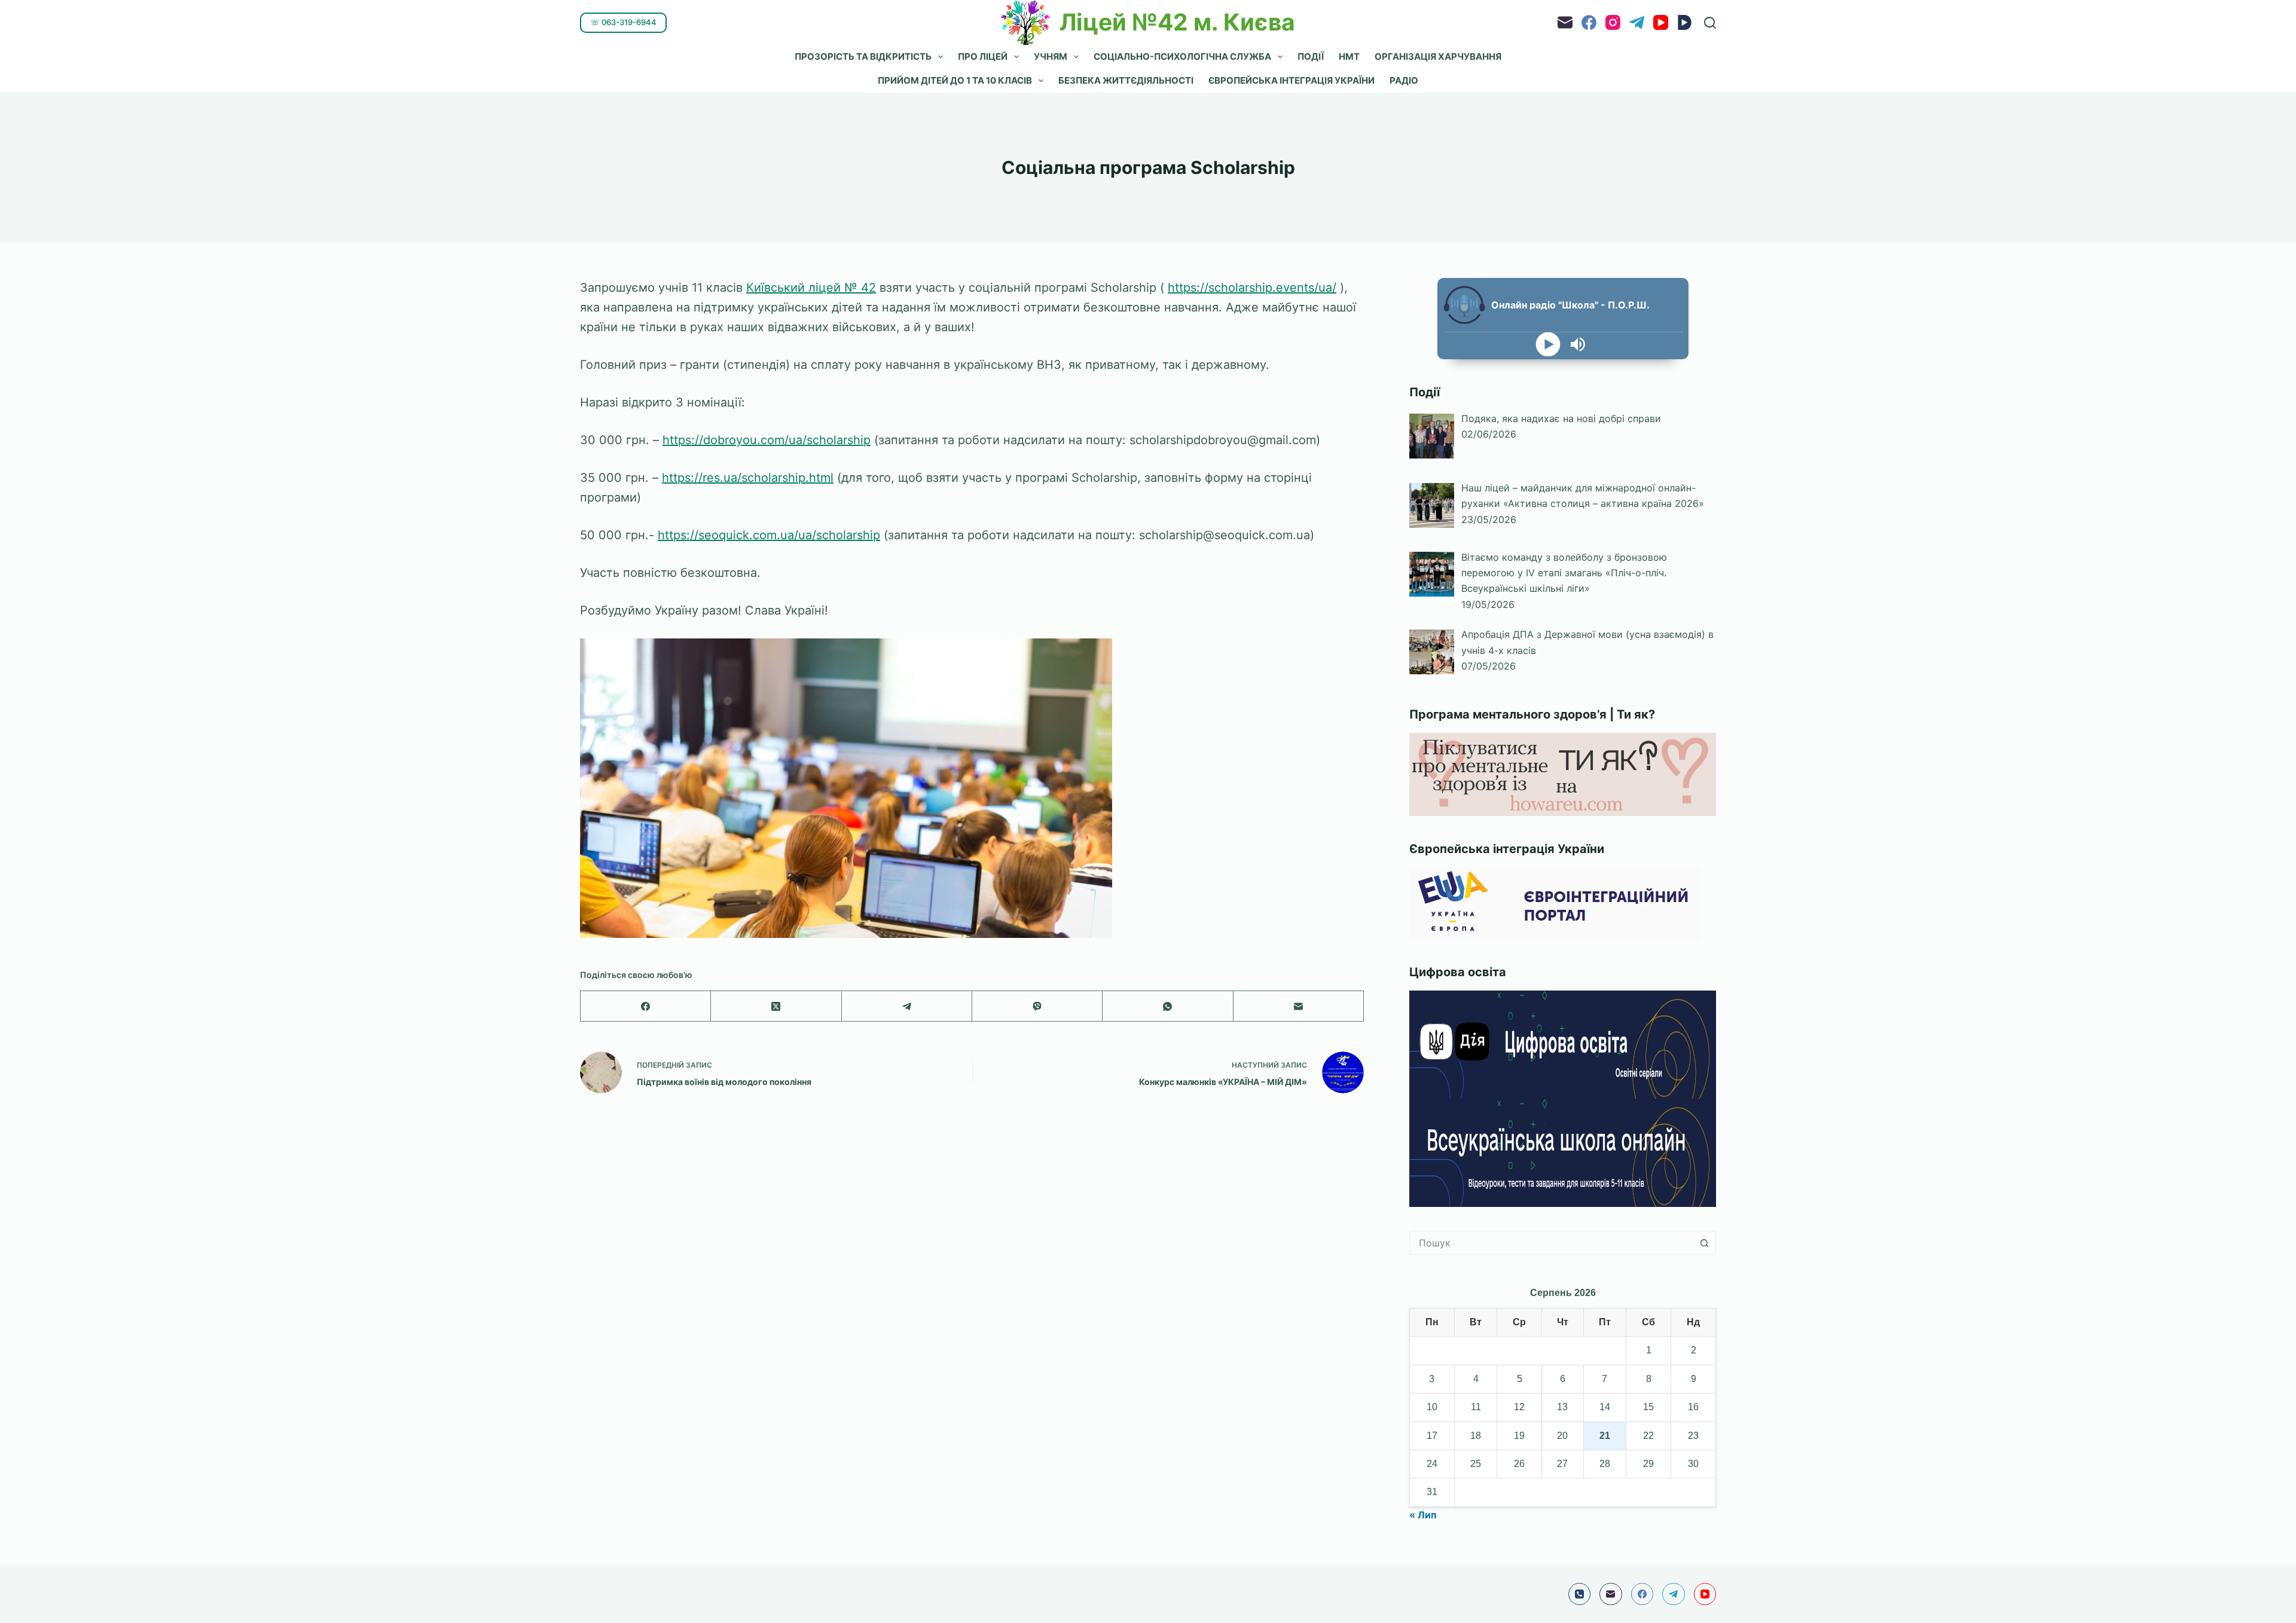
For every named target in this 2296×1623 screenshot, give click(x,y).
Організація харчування (1438, 56)
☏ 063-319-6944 (623, 22)
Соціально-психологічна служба (1182, 56)
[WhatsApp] (1168, 1006)
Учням (1051, 56)
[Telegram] (1637, 22)
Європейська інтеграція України (1291, 80)
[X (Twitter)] (776, 1006)
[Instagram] (1613, 22)
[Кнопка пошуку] (1704, 1243)
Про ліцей (983, 56)
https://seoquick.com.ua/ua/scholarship (769, 535)
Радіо (1404, 80)
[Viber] (1037, 1006)
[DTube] (1685, 22)
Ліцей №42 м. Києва (1177, 22)
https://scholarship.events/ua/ (1252, 288)
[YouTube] (1661, 22)
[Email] (1565, 22)
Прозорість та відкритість (863, 56)
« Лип (1423, 1515)
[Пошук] (1710, 23)
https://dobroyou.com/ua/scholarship (767, 440)
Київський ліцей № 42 (811, 288)
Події (1311, 56)
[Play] (1548, 345)
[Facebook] (1589, 22)
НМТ (1349, 56)
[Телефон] (1580, 1594)
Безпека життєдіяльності (1126, 80)
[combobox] (1551, 1243)
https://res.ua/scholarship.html (748, 478)
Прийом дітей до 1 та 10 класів (955, 80)
